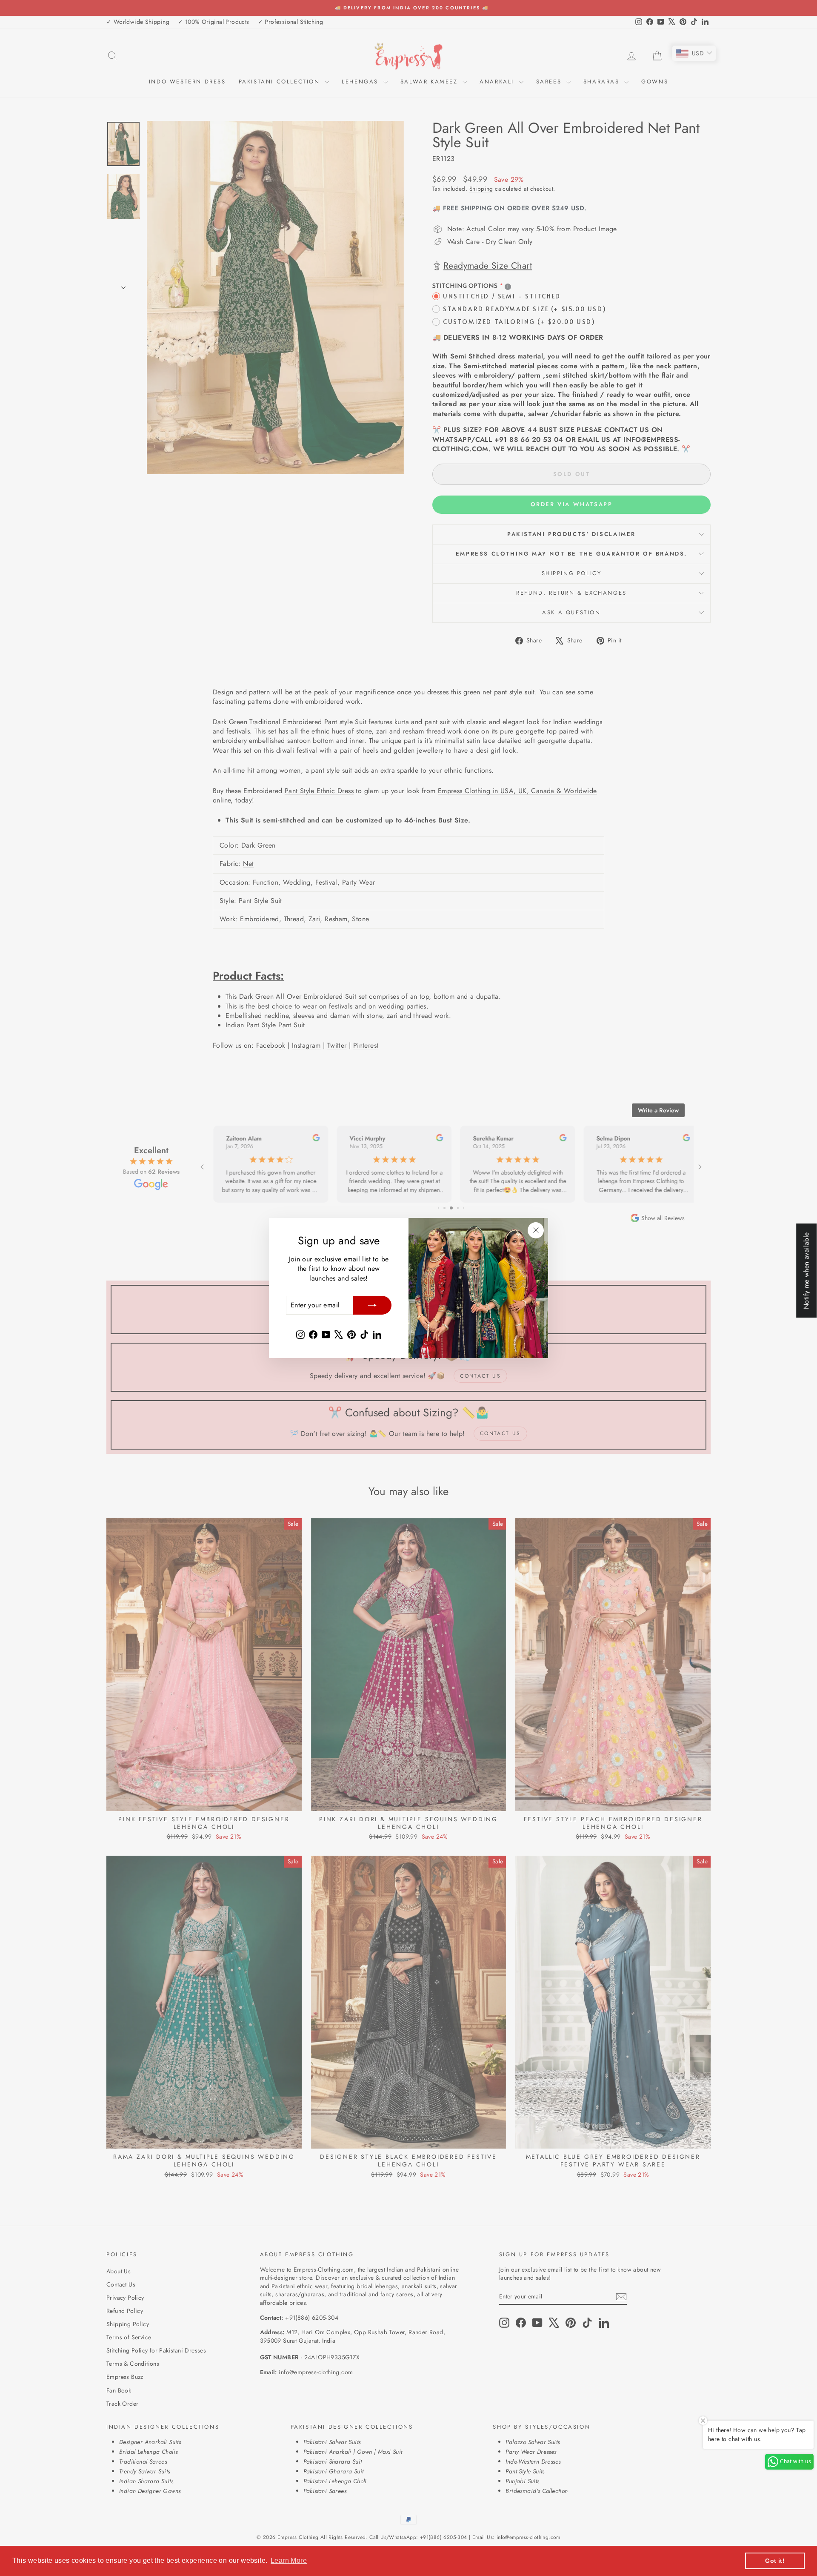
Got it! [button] (775, 2561)
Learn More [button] (289, 2560)
